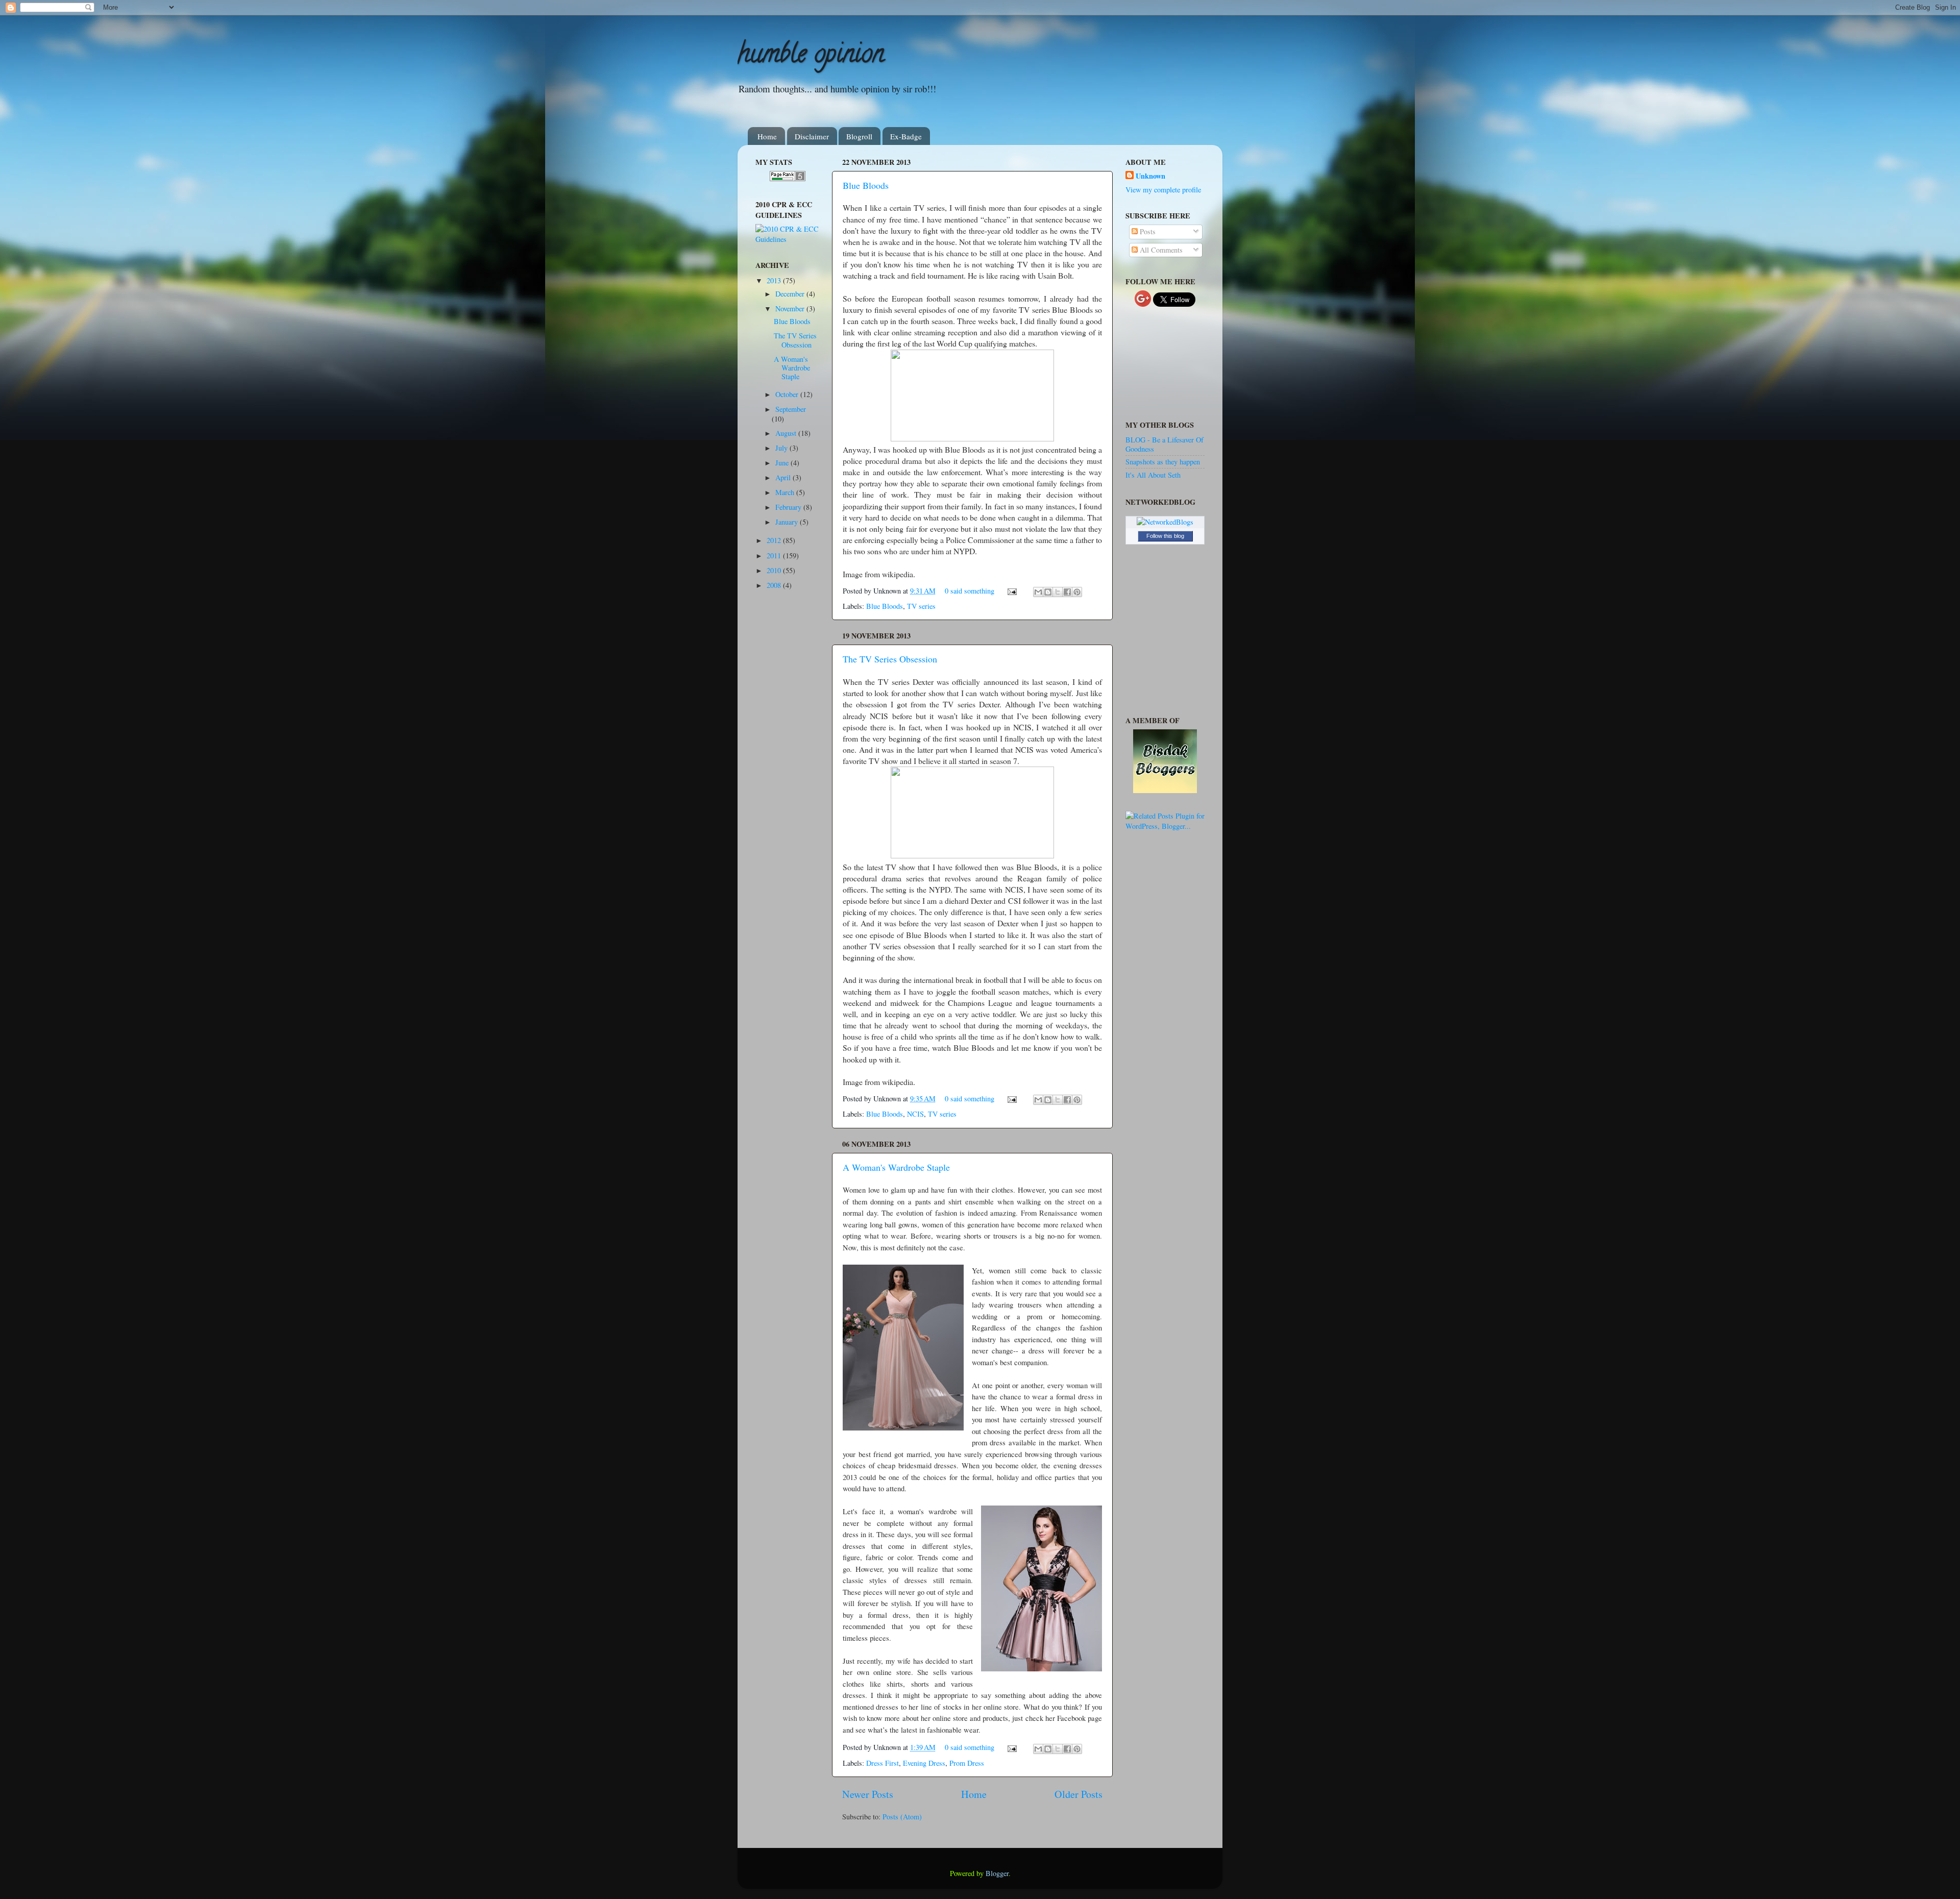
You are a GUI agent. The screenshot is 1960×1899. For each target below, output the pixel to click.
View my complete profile (1163, 190)
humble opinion (811, 57)
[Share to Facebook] (1067, 592)
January (788, 522)
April (784, 477)
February (789, 507)
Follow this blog (1165, 536)
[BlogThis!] (1048, 592)
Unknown (1150, 176)
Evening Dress (924, 1763)
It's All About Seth (1153, 475)
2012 (775, 540)
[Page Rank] (788, 178)
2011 (775, 556)
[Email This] (1038, 592)
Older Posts (1079, 1794)
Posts (1147, 231)
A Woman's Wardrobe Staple (896, 1167)
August (787, 433)
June (783, 463)
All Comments (1160, 250)
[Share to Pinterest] (1077, 592)
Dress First (883, 1763)
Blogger (997, 1873)
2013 (775, 280)
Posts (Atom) (902, 1817)
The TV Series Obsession (890, 659)
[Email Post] (1011, 591)
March (786, 492)
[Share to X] (1058, 592)
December (791, 294)
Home (767, 136)
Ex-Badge (906, 136)
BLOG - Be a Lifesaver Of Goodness (1165, 444)
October (788, 394)
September (791, 409)
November (791, 309)
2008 (775, 585)
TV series (921, 606)
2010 (775, 570)
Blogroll (859, 136)
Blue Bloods (866, 185)
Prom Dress (967, 1763)
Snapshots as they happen (1163, 462)
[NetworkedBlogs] (1165, 522)
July (782, 448)
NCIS (915, 1114)
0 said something (970, 591)
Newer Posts (868, 1794)
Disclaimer (812, 136)
